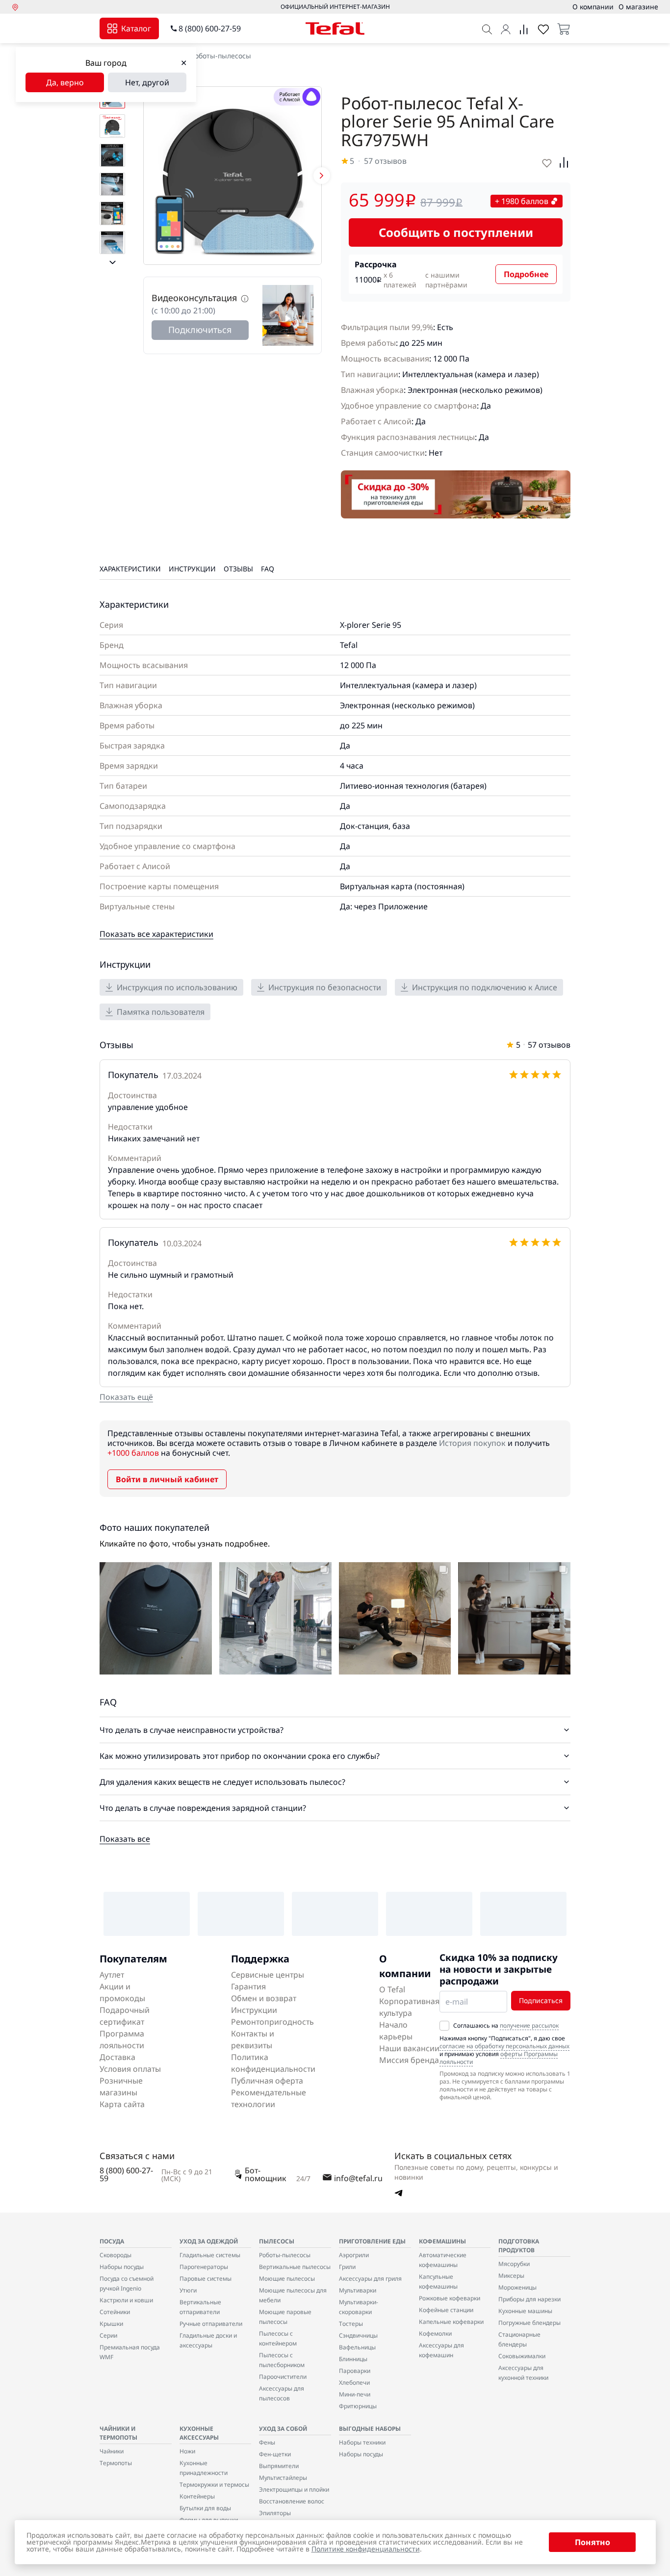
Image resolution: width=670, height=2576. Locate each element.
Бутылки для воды (205, 2508)
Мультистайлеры (283, 2478)
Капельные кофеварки (451, 2322)
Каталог (136, 28)
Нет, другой (147, 82)
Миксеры (511, 2276)
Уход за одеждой (209, 2241)
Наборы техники (362, 2442)
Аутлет (112, 1975)
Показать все (125, 1839)
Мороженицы (517, 2287)
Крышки (111, 2324)
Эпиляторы (275, 2513)
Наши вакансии (409, 2048)
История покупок (472, 1443)
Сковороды (116, 2255)
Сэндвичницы (358, 2335)
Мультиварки (358, 2290)
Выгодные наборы (370, 2429)
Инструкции (192, 569)
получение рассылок (529, 2025)
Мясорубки (514, 2264)
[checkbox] (444, 2026)
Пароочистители (283, 2377)
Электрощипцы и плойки (294, 2489)
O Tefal (392, 1989)
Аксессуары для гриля (370, 2279)
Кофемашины (442, 2241)
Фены (267, 2442)
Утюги (188, 2290)
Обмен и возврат (264, 1998)
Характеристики (130, 569)
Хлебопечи (354, 2383)
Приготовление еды (372, 2241)
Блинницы (353, 2359)
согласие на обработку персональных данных (504, 2046)
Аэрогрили (354, 2255)
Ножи (187, 2451)
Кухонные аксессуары (199, 2433)
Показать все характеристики (156, 934)
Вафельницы (357, 2347)
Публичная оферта (267, 2081)
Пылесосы (277, 2241)
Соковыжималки (522, 2356)
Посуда (112, 2241)
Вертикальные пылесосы (295, 2267)
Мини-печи (355, 2394)
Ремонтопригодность (272, 2022)
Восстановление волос (292, 2501)
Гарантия (248, 1986)
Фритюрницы (358, 2406)
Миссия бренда (409, 2060)
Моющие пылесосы (287, 2279)
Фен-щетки (275, 2454)
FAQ (268, 569)
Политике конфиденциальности (366, 2549)
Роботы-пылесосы (221, 56)
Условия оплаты (130, 2069)
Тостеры (351, 2324)
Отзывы (238, 569)
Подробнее (526, 274)
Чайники (112, 2451)
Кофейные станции (446, 2310)
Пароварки (355, 2371)
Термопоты (116, 2463)
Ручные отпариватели (211, 2324)
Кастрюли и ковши (126, 2300)
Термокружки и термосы (214, 2485)
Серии (108, 2335)
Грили (347, 2267)
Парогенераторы (204, 2267)
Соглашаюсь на (506, 2026)
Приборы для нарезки (529, 2299)
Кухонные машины (525, 2311)
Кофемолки (435, 2333)
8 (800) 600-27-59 (210, 28)
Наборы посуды (122, 2267)
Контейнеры (197, 2496)
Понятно (593, 2542)
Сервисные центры (268, 1975)
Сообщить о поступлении (456, 232)
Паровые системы (206, 2279)
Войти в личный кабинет (167, 1479)
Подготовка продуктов (519, 2246)
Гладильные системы (210, 2255)
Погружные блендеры (529, 2323)
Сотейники (115, 2312)
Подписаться (541, 2000)
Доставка (117, 2057)
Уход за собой (283, 2429)
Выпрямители (279, 2466)
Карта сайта (122, 2104)
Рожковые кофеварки (450, 2298)
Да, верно (65, 82)
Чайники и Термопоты (118, 2433)
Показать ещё (126, 1397)
